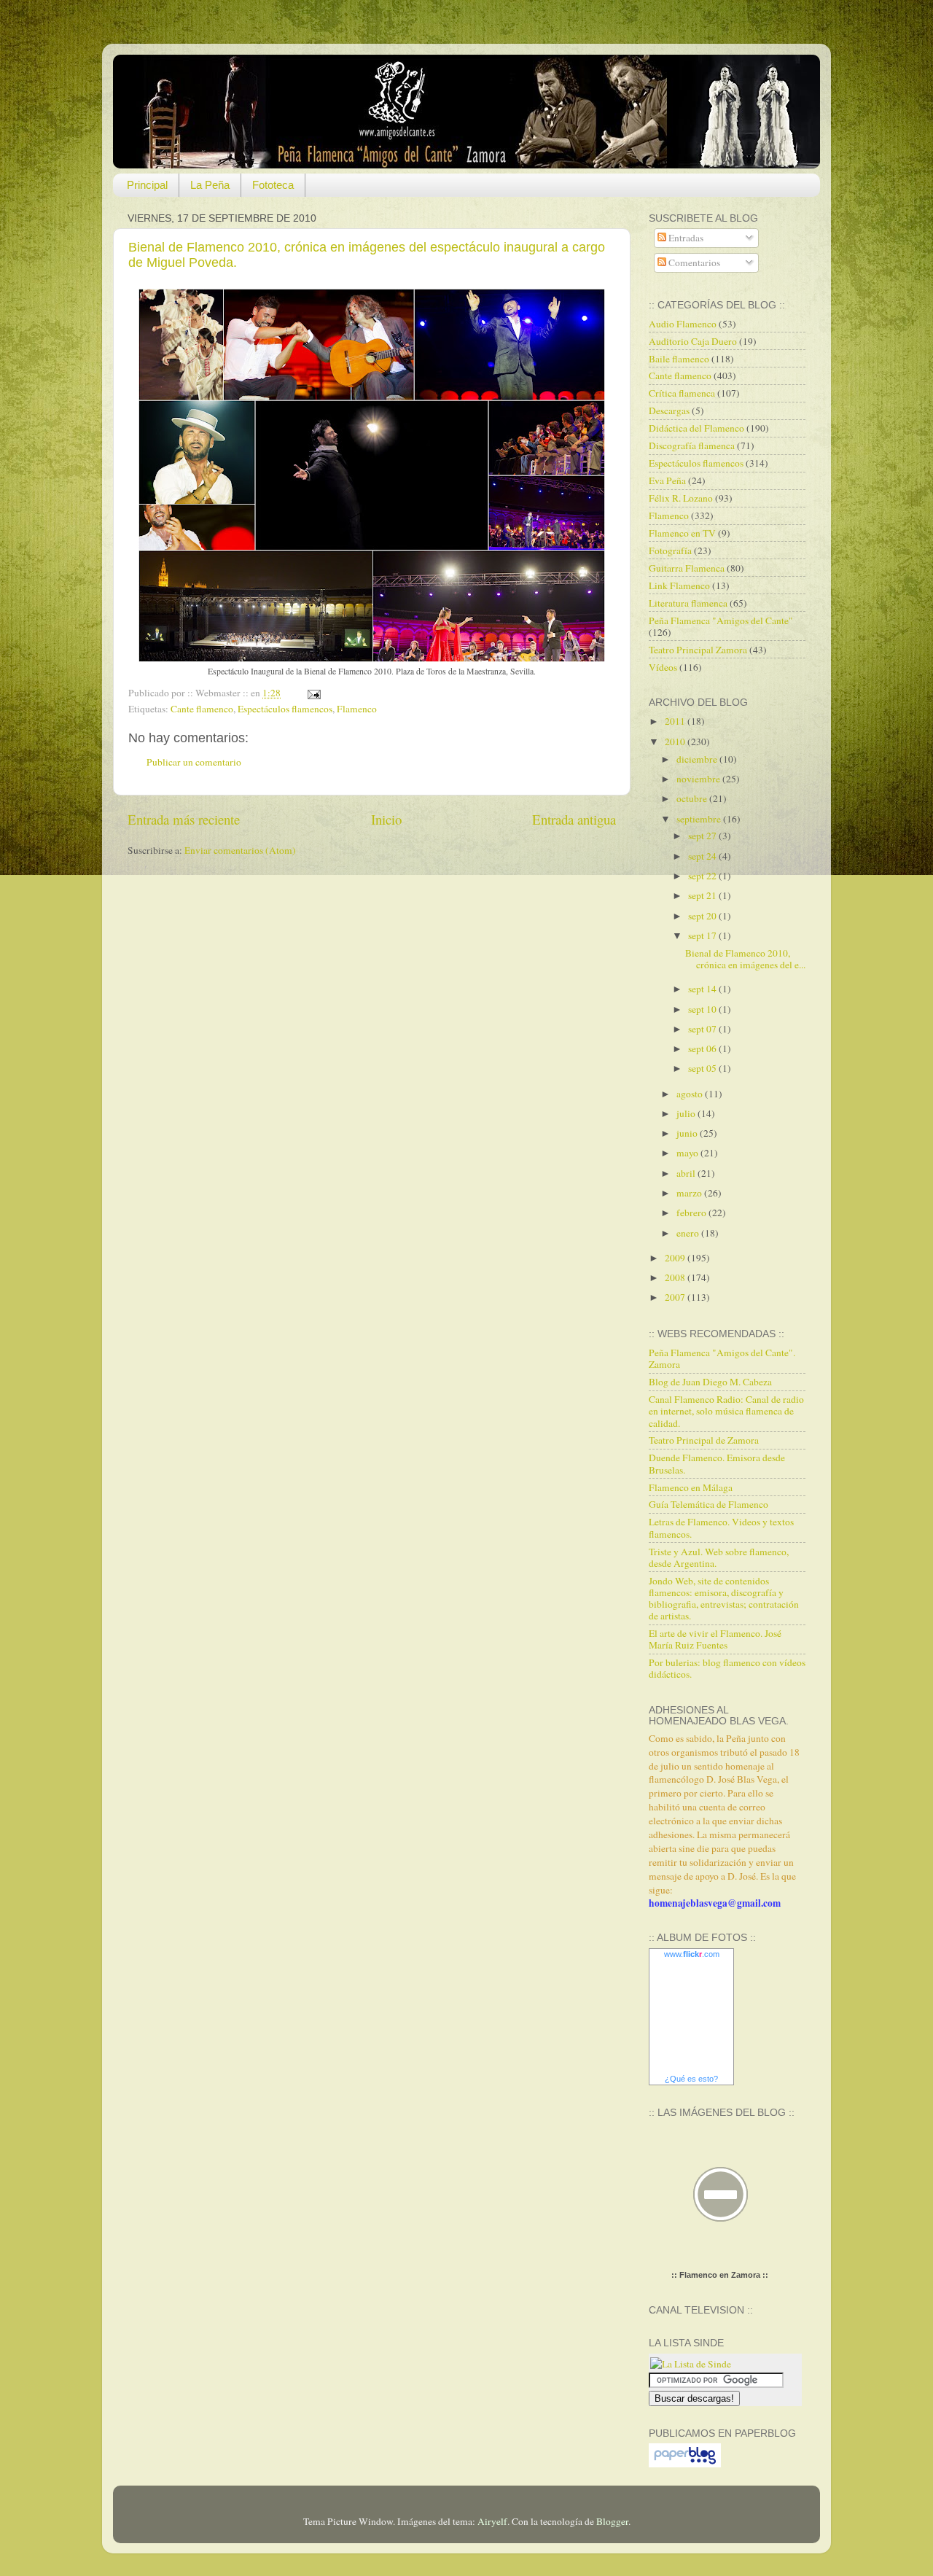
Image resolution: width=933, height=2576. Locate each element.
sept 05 (703, 1068)
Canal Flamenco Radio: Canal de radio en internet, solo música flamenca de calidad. (726, 1411)
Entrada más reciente (184, 819)
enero (689, 1233)
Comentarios (693, 262)
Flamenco (357, 709)
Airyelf (492, 2521)
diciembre (698, 759)
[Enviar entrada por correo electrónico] (312, 693)
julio (687, 1113)
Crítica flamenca (682, 393)
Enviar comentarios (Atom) (240, 850)
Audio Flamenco (683, 324)
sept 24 (703, 856)
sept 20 (703, 916)
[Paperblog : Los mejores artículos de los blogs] (685, 2464)
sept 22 (703, 876)
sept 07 (703, 1029)
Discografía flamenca (692, 445)
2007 (676, 1297)
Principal (147, 185)
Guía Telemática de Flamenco (708, 1504)
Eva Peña (667, 480)
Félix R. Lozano (681, 498)
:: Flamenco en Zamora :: (720, 2275)
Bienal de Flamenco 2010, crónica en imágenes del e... (745, 959)
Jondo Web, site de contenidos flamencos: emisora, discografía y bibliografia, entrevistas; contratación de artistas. (724, 1599)
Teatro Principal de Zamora (704, 1440)
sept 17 (703, 935)
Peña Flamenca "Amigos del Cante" (721, 620)
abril (687, 1173)
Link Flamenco (679, 585)
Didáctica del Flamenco (696, 428)
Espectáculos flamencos (285, 709)
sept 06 (703, 1048)
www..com (692, 1954)
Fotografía (670, 550)
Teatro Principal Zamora (698, 650)
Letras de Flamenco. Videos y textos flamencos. (721, 1528)
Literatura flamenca (688, 603)
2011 (676, 721)
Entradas (685, 238)
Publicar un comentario (194, 762)
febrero (692, 1213)
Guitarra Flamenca (687, 568)
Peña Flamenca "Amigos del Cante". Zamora (722, 1358)
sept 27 (703, 836)
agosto (691, 1094)
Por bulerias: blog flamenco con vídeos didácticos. (727, 1668)
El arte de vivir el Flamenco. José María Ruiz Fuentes (715, 1639)
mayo (688, 1153)
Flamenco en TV (682, 533)
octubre (693, 798)
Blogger (612, 2521)
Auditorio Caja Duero (693, 341)
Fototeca (273, 185)
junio (688, 1133)
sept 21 (703, 895)
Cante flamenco (202, 709)
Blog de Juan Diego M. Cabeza (710, 1382)
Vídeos (663, 667)
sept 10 (703, 1009)
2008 (676, 1277)
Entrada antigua (574, 819)
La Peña (210, 185)
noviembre (699, 779)
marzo (690, 1193)
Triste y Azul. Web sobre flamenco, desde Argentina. (719, 1557)
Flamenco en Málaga (691, 1487)
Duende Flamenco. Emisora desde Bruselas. (717, 1463)
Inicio (386, 819)
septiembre (700, 819)
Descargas (669, 410)
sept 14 (703, 989)
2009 (676, 1258)
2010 (676, 742)
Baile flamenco (679, 359)
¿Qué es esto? (691, 2079)
